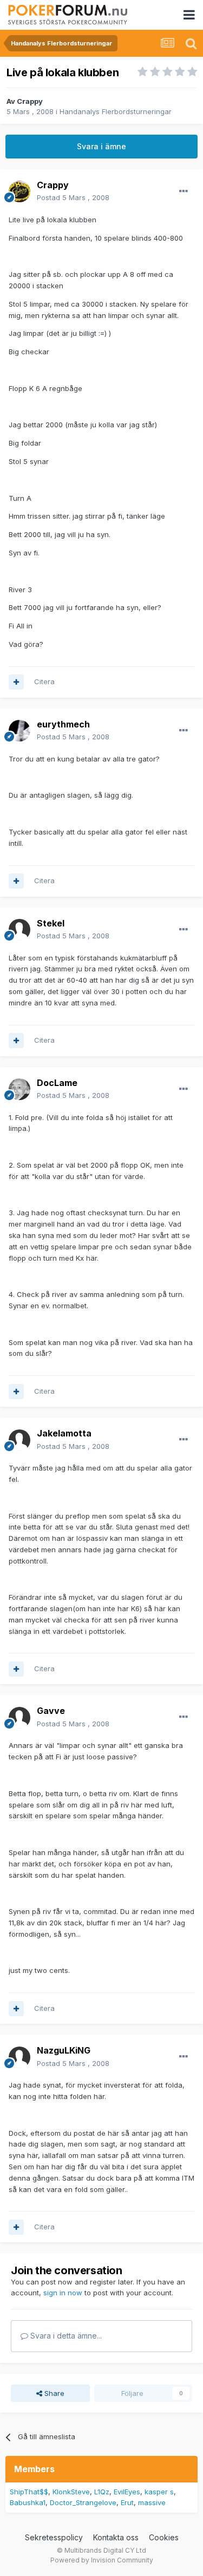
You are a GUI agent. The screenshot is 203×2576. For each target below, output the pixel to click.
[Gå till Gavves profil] (19, 1718)
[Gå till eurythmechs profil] (19, 731)
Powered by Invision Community (102, 2560)
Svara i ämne (101, 146)
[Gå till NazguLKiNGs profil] (19, 2057)
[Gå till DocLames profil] (19, 1089)
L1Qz (102, 2492)
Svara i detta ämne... (65, 2336)
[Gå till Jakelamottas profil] (19, 1440)
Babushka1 (28, 2502)
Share (53, 2393)
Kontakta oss (116, 2537)
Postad (73, 197)
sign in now (63, 2293)
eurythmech (63, 724)
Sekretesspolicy (54, 2537)
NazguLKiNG (64, 2050)
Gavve (51, 1711)
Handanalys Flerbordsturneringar (116, 111)
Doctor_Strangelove (83, 2502)
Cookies (164, 2537)
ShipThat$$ (29, 2492)
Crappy (30, 101)
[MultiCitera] (16, 682)
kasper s (159, 2492)
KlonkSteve (71, 2492)
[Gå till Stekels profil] (19, 930)
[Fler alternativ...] (184, 191)
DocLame (57, 1083)
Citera (44, 681)
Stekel (51, 923)
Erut (127, 2502)
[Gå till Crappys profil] (19, 191)
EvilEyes (127, 2492)
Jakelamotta (64, 1433)
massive (152, 2502)
